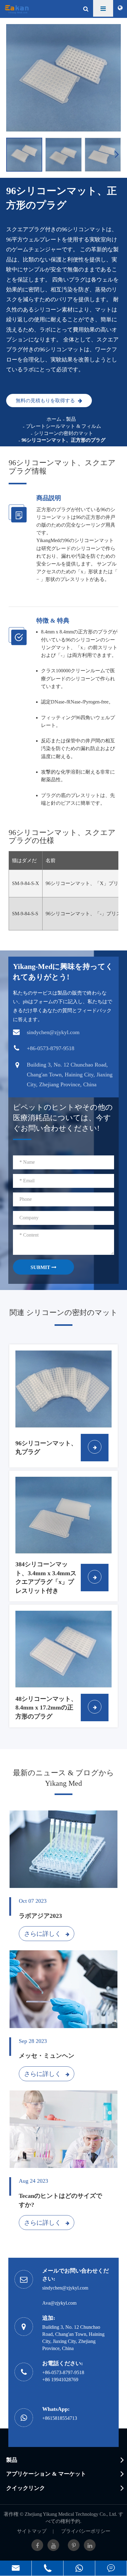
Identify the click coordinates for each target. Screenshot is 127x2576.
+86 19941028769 (60, 2380)
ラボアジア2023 (40, 1916)
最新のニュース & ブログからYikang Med (63, 1778)
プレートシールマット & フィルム (63, 426)
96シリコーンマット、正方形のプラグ (63, 440)
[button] (118, 154)
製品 (71, 419)
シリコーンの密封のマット (63, 433)
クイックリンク (26, 2488)
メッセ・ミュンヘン (47, 2056)
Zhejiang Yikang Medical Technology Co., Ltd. (71, 2514)
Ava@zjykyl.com (59, 2303)
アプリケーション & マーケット (46, 2474)
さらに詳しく (43, 1934)
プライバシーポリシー (86, 2531)
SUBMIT (41, 1267)
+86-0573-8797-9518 (63, 2372)
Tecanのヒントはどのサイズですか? (60, 2200)
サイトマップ (32, 2531)
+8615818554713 (60, 2418)
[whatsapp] (79, 2568)
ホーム (54, 419)
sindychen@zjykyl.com (65, 2288)
